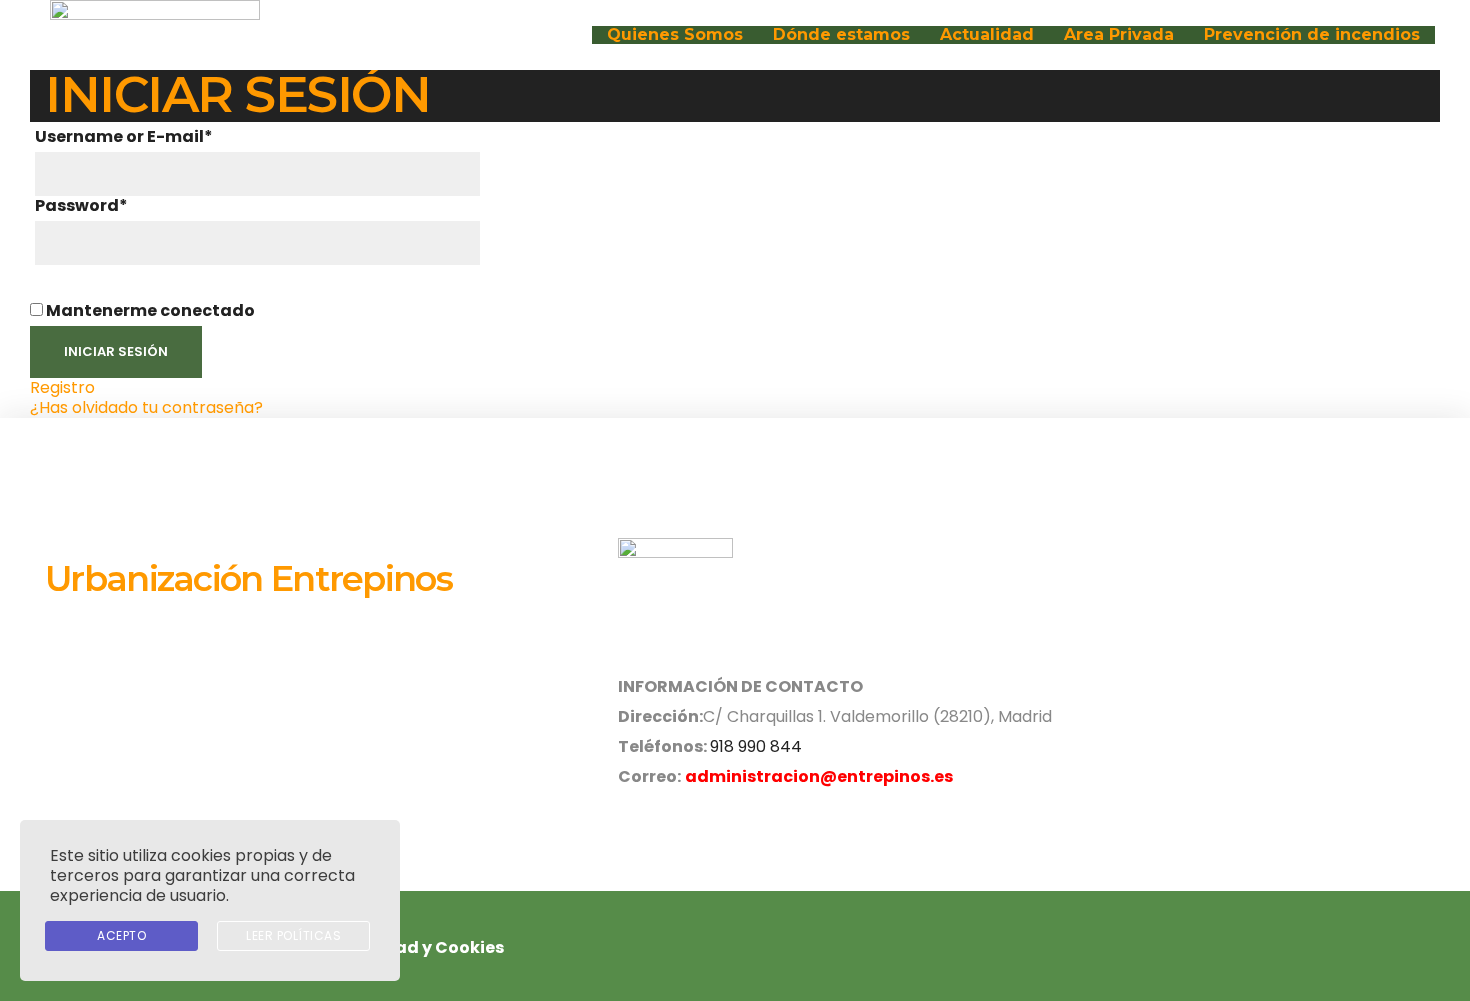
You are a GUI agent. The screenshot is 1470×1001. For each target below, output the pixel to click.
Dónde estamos (841, 35)
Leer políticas (293, 935)
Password (81, 206)
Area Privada (1119, 35)
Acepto (121, 935)
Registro (62, 387)
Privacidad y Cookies (414, 947)
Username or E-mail (124, 137)
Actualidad (987, 35)
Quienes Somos (675, 35)
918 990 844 (756, 746)
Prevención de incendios (1312, 35)
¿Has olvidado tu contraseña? (146, 407)
